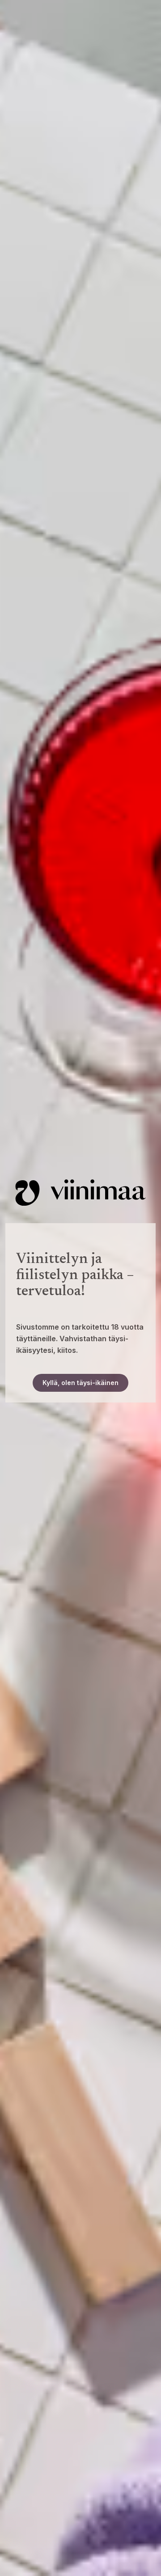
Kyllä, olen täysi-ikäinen (80, 1383)
